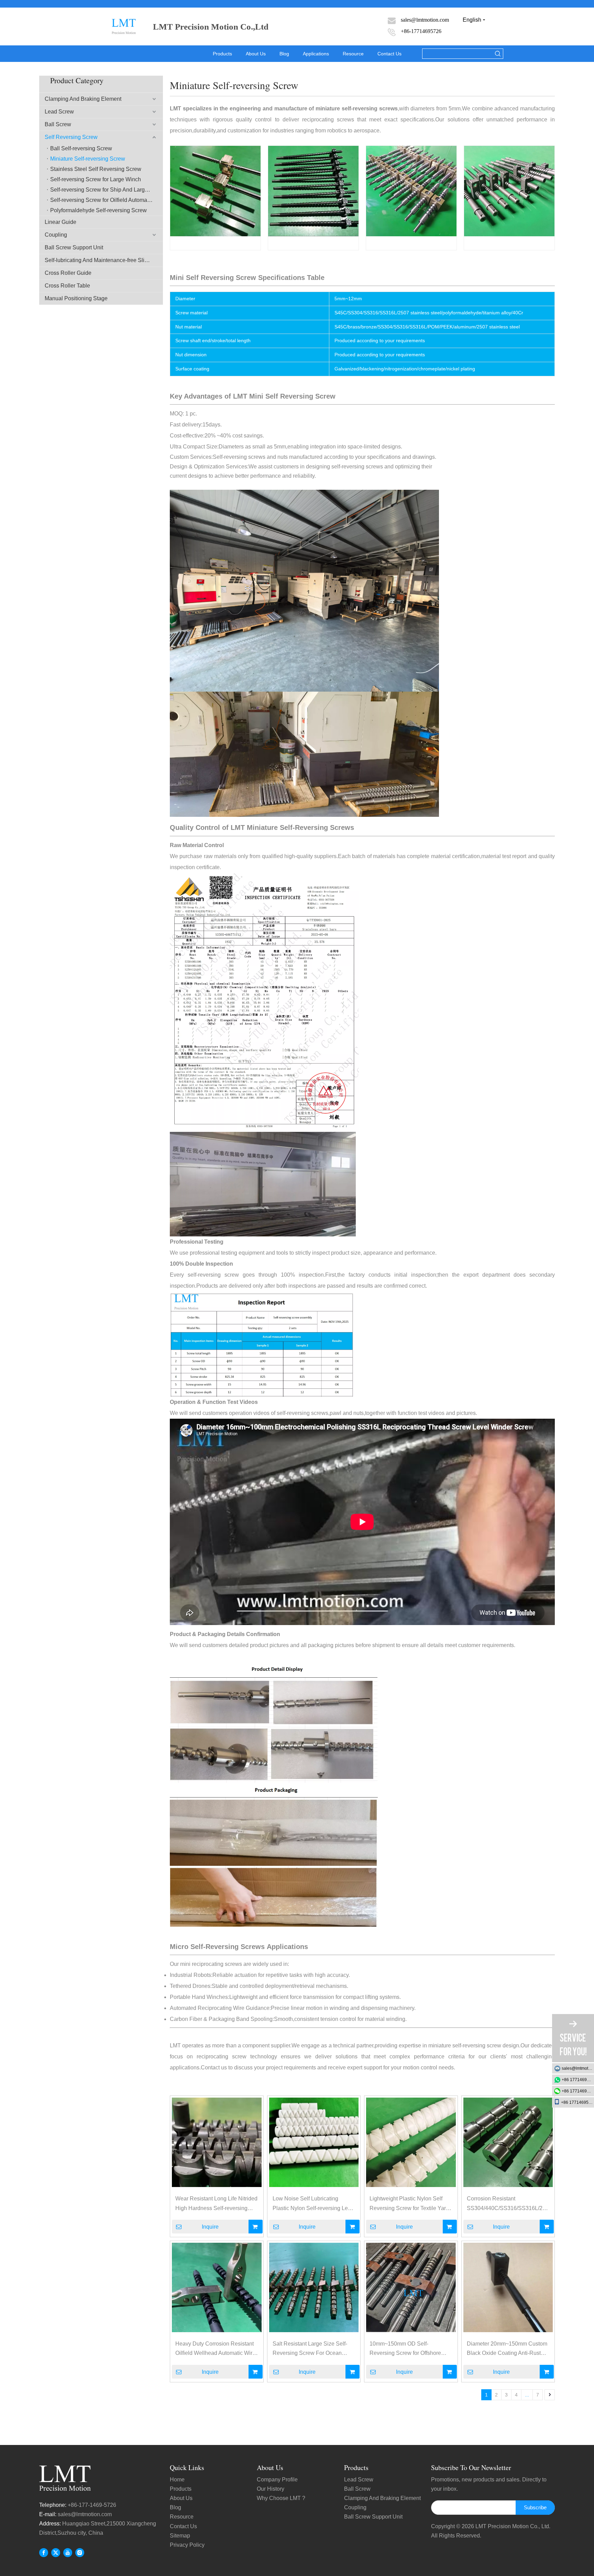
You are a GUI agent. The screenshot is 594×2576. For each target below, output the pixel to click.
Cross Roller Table (67, 286)
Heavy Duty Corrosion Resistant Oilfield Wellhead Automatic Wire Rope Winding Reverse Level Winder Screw (215, 2349)
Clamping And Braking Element (83, 99)
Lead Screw (59, 112)
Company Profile (277, 2480)
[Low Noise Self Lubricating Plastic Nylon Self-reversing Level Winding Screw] (314, 2142)
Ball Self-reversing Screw (81, 148)
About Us (256, 54)
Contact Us (389, 54)
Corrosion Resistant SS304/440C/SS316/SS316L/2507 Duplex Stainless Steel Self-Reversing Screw (508, 2204)
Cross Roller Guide (68, 273)
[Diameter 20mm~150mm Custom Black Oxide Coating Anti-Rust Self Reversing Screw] (508, 2287)
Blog (284, 54)
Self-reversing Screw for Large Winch (96, 179)
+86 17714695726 (578, 2080)
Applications (316, 54)
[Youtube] (68, 2552)
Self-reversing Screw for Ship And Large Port (105, 190)
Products (222, 54)
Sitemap (180, 2536)
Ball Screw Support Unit (74, 247)
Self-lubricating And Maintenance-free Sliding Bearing (104, 260)
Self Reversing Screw (71, 137)
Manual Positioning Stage (76, 298)
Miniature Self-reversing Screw (88, 159)
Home (177, 2480)
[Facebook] (44, 2552)
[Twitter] (56, 2552)
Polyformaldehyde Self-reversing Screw (98, 210)
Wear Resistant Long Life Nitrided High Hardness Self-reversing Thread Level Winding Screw (216, 2204)
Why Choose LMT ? (281, 2498)
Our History (271, 2489)
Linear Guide (60, 222)
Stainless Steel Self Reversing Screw (96, 169)
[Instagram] (80, 2552)
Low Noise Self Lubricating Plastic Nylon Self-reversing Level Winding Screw (314, 2204)
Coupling (56, 235)
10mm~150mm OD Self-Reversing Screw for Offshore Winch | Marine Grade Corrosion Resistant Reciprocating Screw (409, 2349)
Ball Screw (58, 124)
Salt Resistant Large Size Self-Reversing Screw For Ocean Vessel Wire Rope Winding (310, 2349)
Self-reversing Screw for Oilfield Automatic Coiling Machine (107, 200)
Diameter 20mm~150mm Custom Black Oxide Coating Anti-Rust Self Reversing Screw (507, 2349)
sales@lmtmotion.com (85, 2514)
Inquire (210, 2227)
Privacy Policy (187, 2545)
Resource (353, 54)
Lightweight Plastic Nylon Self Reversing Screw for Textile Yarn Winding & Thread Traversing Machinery (409, 2204)
